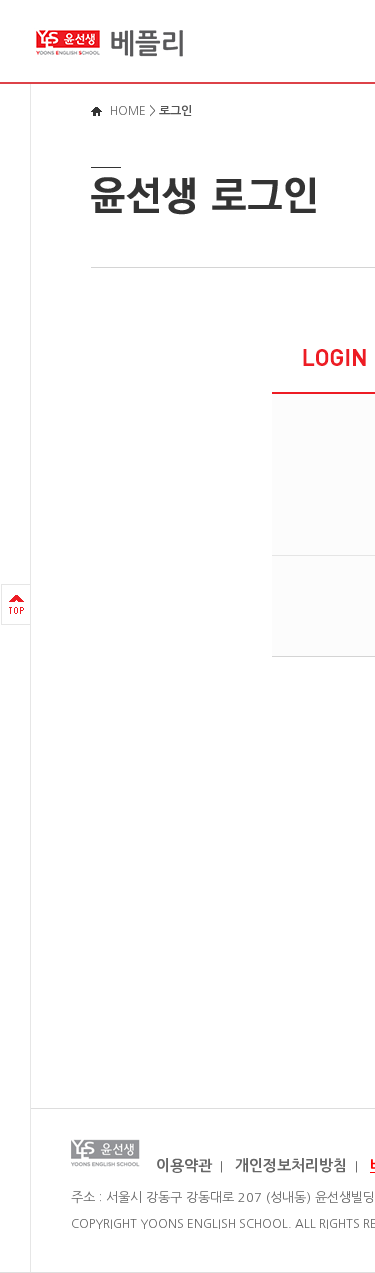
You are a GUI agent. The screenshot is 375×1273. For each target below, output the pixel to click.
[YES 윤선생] (110, 64)
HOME (128, 111)
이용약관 (184, 1165)
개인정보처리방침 (291, 1165)
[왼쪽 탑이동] (16, 604)
